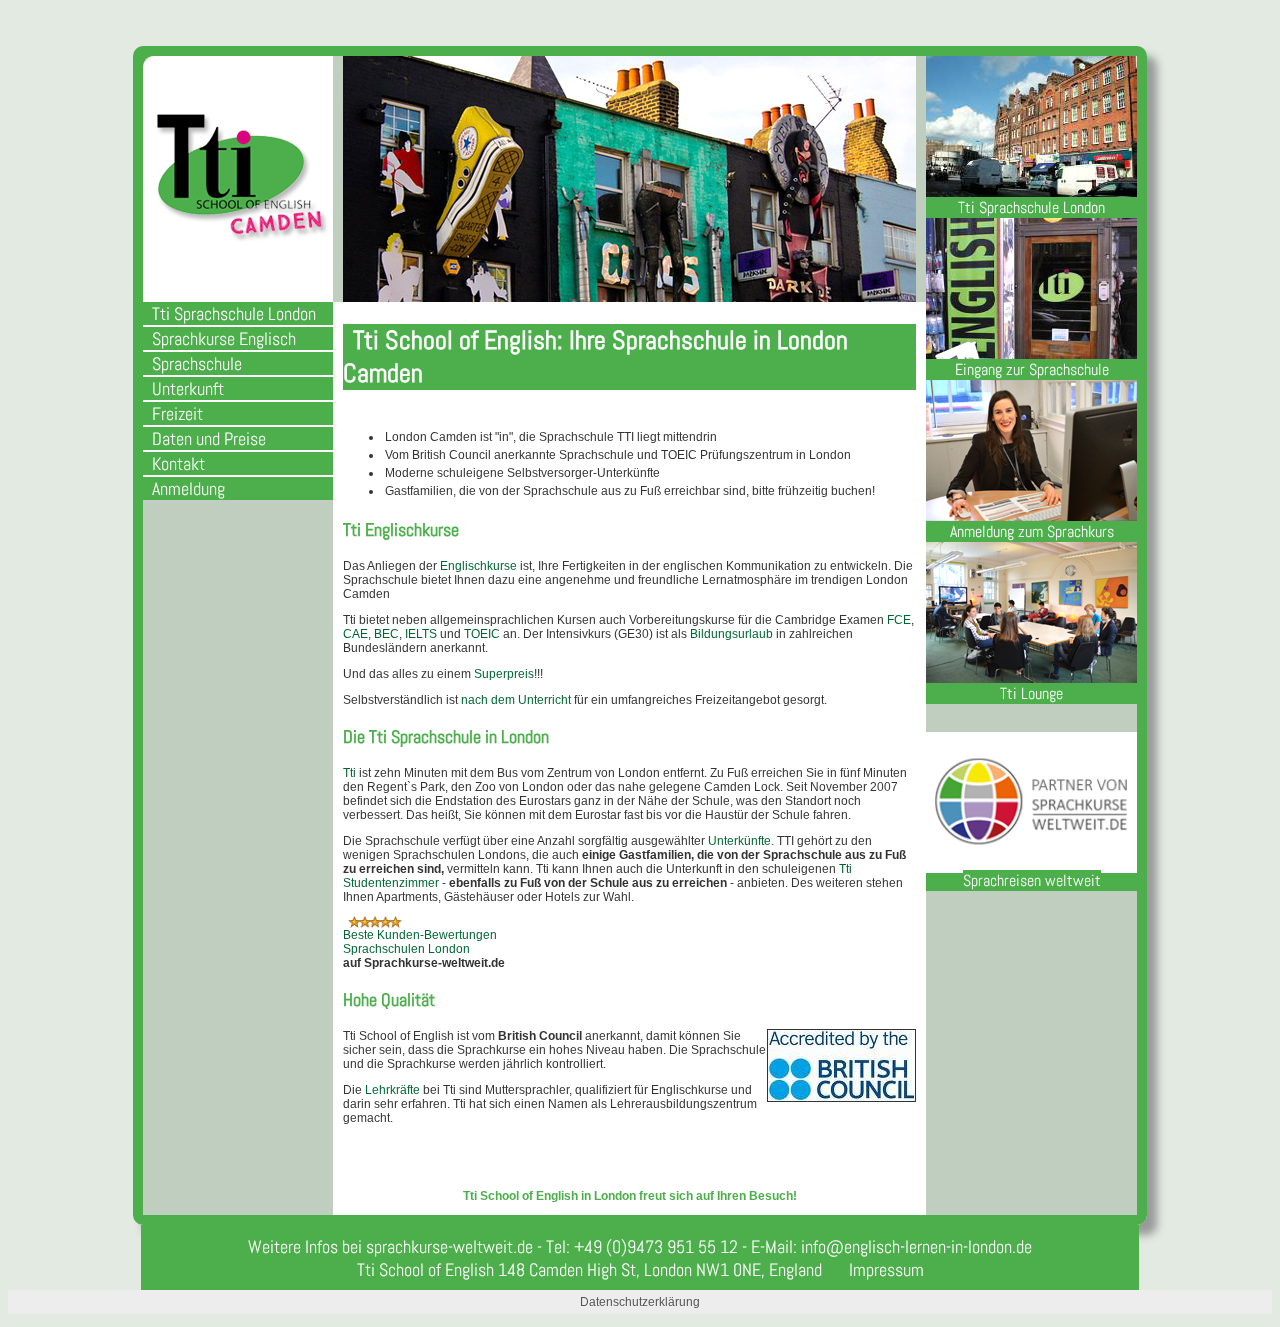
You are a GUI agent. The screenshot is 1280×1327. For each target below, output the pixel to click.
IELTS (421, 634)
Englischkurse (478, 566)
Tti (351, 773)
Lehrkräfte (392, 1090)
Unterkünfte (739, 841)
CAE (355, 634)
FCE (899, 620)
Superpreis (504, 674)
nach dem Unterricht (516, 700)
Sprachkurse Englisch (224, 338)
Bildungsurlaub (731, 634)
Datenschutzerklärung (640, 1302)
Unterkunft (188, 388)
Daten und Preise (209, 438)
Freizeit (177, 413)
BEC (386, 634)
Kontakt (178, 463)
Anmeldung (188, 488)
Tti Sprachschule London (234, 313)
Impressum (886, 1269)
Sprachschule (197, 363)
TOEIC (482, 634)
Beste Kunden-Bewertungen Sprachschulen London (420, 942)
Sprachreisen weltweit (1032, 880)
